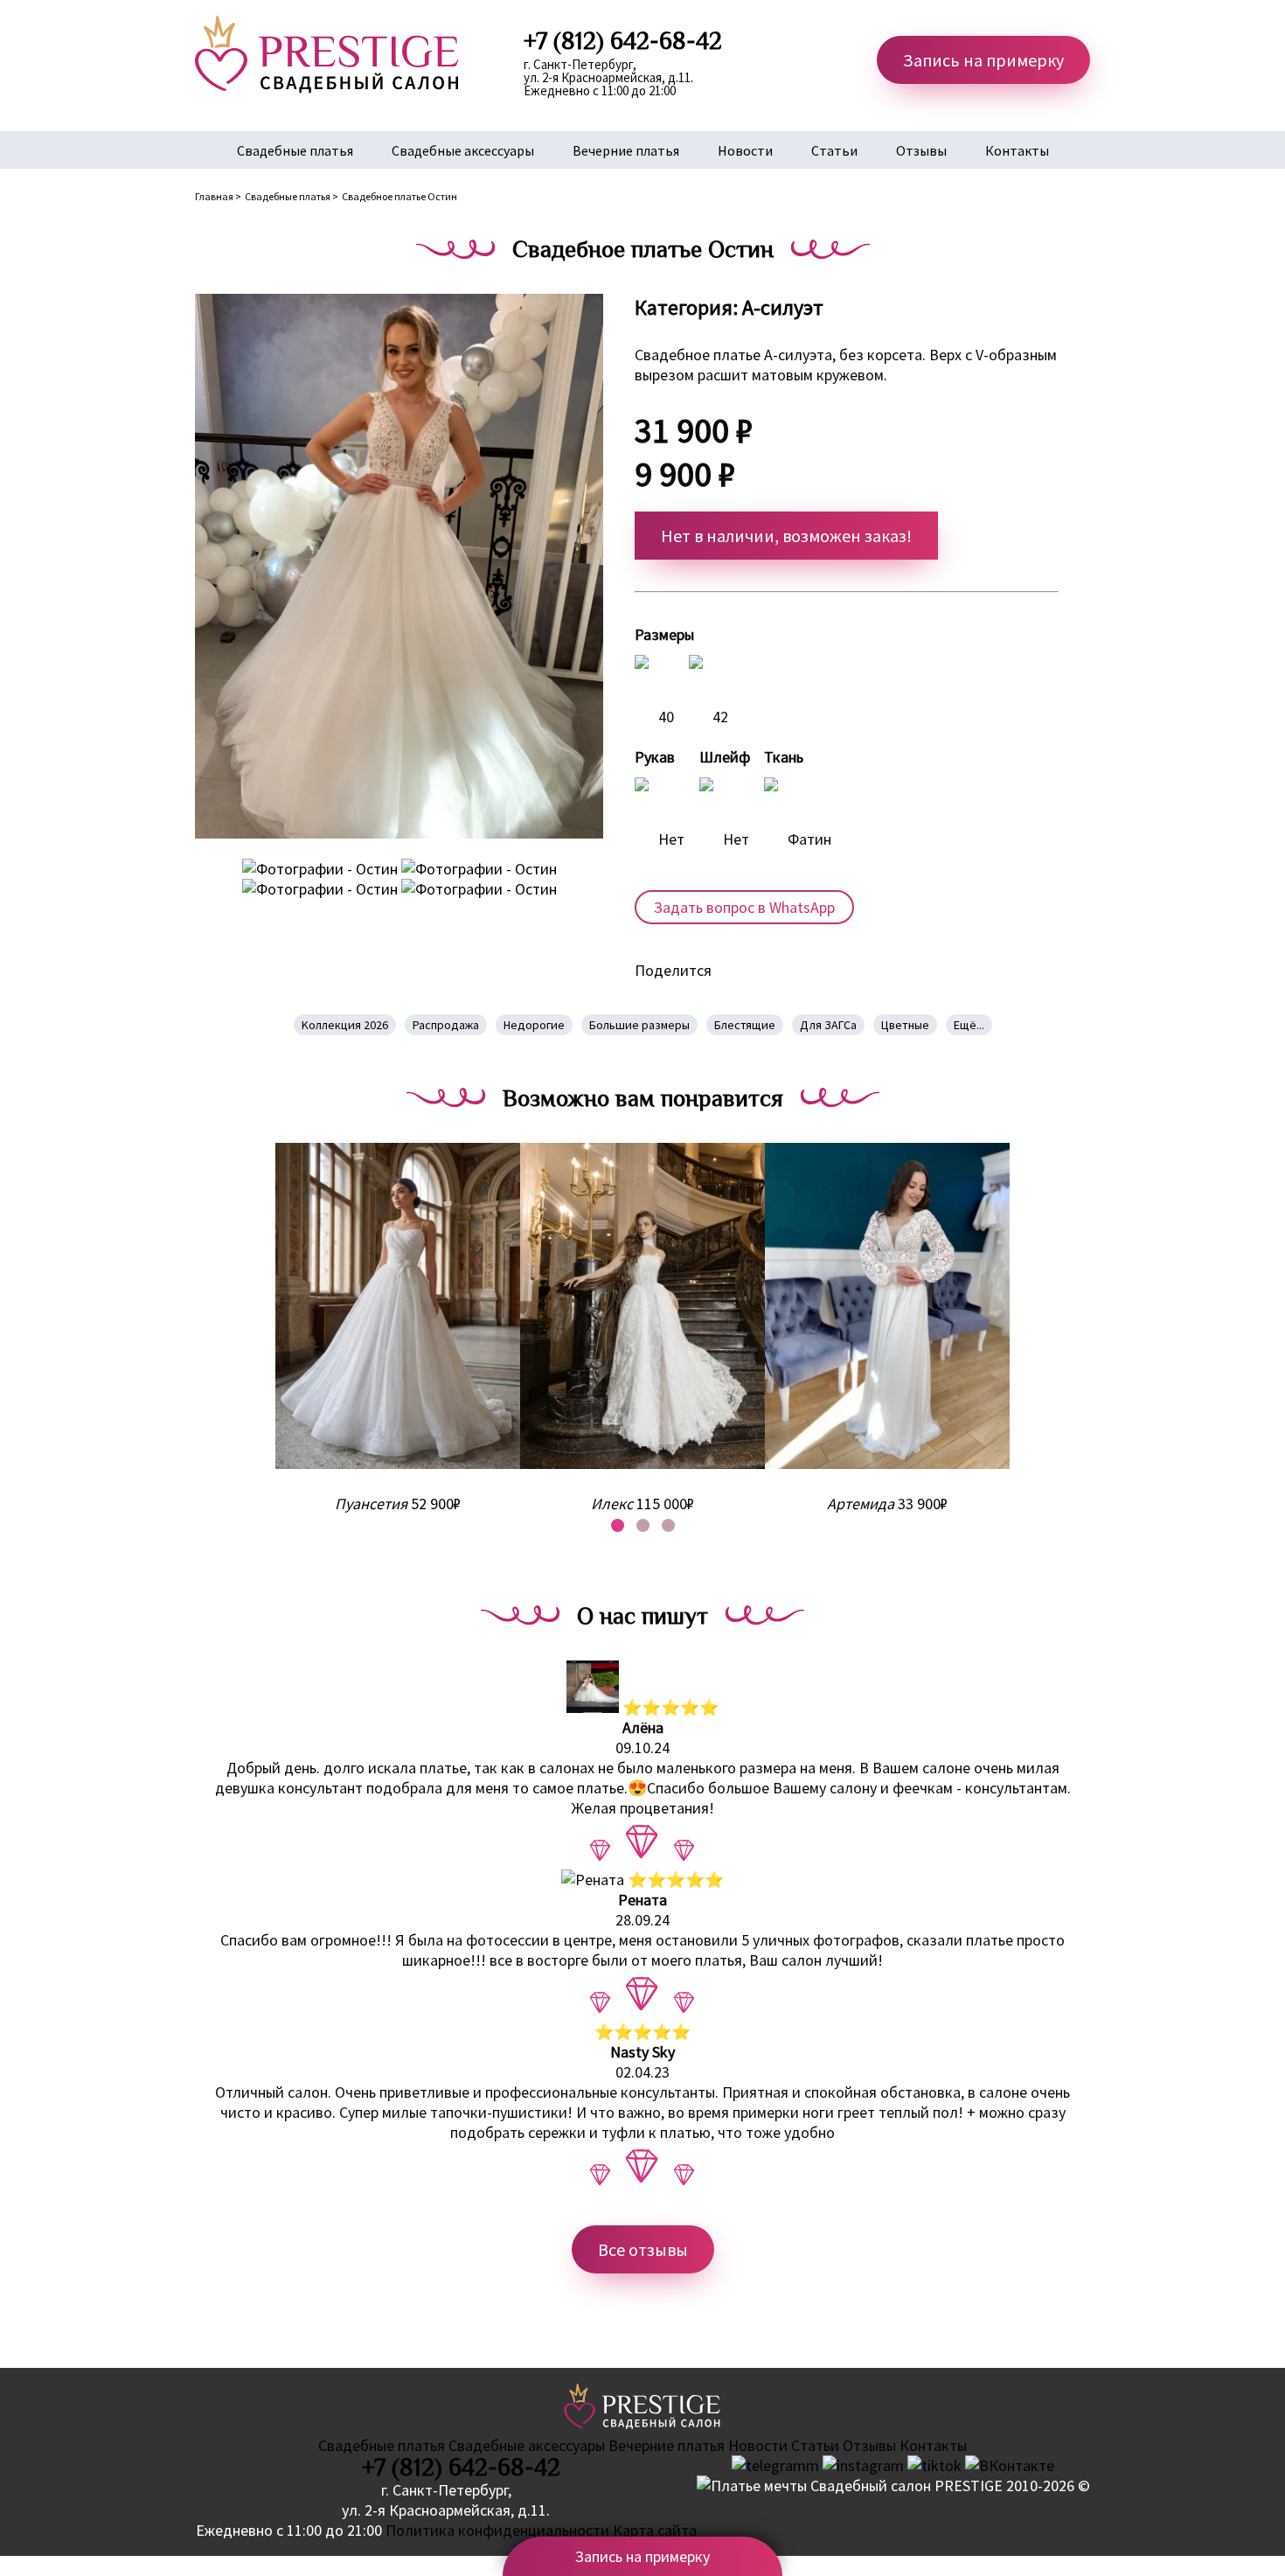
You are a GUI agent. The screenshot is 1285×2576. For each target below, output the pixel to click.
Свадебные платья (295, 150)
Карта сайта (655, 2530)
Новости (745, 150)
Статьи (834, 150)
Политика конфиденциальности (497, 2530)
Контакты (1017, 150)
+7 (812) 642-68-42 (461, 2468)
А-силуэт (783, 307)
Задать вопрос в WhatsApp (744, 907)
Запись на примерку (983, 60)
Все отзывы (643, 2249)
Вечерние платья (626, 150)
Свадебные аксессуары (463, 150)
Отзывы (921, 150)
